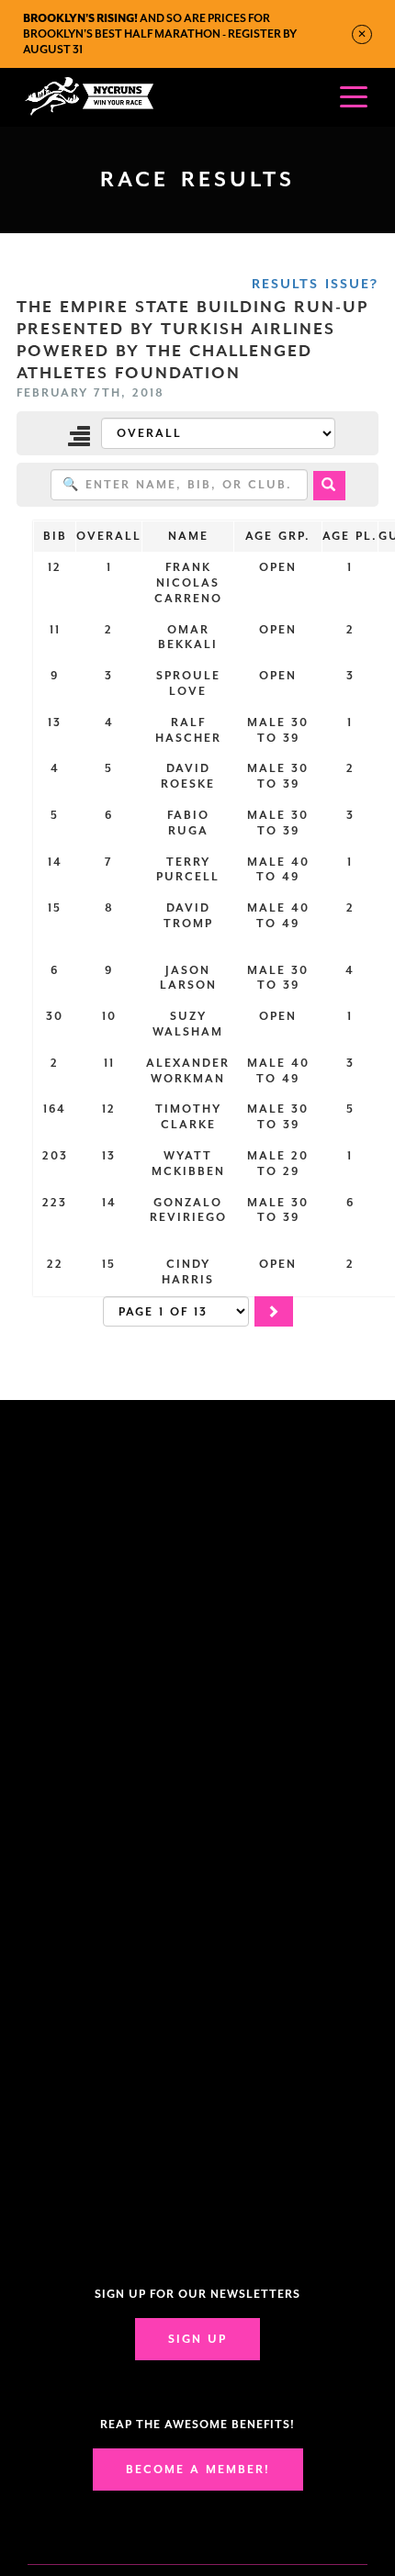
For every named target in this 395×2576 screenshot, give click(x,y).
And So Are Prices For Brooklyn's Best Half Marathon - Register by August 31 (160, 34)
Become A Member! (198, 2470)
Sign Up (197, 2339)
